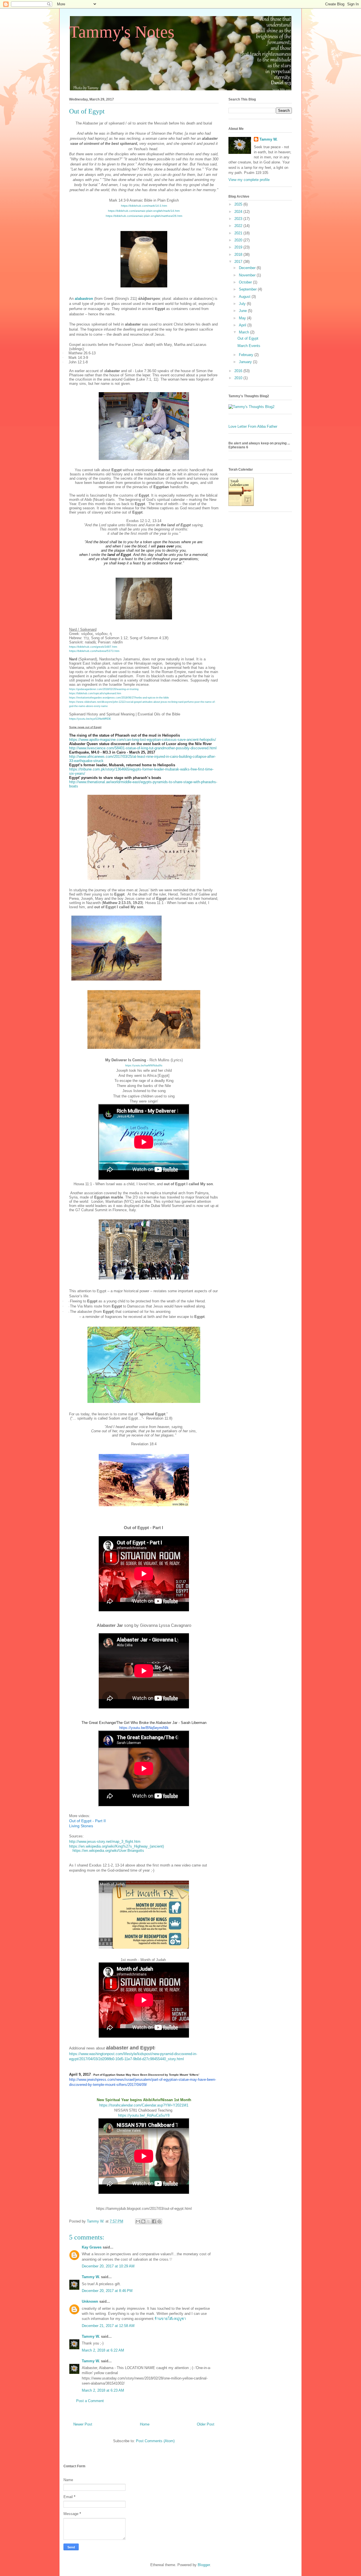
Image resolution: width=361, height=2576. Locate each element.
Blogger (204, 2565)
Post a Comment (90, 2401)
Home (145, 2424)
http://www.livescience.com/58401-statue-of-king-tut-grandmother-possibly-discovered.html (143, 748)
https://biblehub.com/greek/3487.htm (93, 647)
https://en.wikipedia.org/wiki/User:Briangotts (108, 1851)
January (246, 362)
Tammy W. (91, 2277)
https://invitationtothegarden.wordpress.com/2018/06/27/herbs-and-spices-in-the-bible (119, 698)
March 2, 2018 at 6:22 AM (103, 2350)
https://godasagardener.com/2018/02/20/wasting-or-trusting (104, 689)
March (245, 332)
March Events (249, 346)
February (247, 355)
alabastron (84, 299)
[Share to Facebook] (154, 2221)
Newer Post (83, 2424)
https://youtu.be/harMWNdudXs (144, 1066)
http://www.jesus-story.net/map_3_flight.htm (105, 1842)
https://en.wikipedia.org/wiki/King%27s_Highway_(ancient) (116, 1846)
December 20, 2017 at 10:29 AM (108, 2266)
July (243, 304)
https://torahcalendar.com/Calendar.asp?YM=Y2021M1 (144, 2105)
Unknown (90, 2301)
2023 (239, 219)
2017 (239, 262)
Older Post (206, 2424)
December (248, 268)
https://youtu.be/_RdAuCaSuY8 (144, 2115)
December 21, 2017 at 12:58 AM (108, 2326)
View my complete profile (249, 180)
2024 (239, 212)
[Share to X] (149, 2221)
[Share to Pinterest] (159, 2221)
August (245, 297)
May (243, 318)
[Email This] (138, 2221)
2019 (239, 247)
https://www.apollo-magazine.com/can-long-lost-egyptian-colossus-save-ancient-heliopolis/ (143, 740)
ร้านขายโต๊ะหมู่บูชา (170, 2319)
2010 (239, 378)
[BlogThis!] (143, 2221)
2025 (239, 204)
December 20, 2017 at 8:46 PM (107, 2291)
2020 (239, 240)
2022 (239, 226)
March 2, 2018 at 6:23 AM (103, 2390)
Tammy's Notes (122, 32)
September (248, 289)
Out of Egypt (248, 338)
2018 (239, 255)
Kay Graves (92, 2247)
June (243, 311)
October (246, 282)
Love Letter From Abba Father (253, 426)
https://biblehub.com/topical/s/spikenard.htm (95, 693)
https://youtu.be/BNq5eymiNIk (144, 1728)
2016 (239, 371)
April (243, 325)
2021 (239, 233)
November (248, 275)
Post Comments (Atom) (155, 2441)
